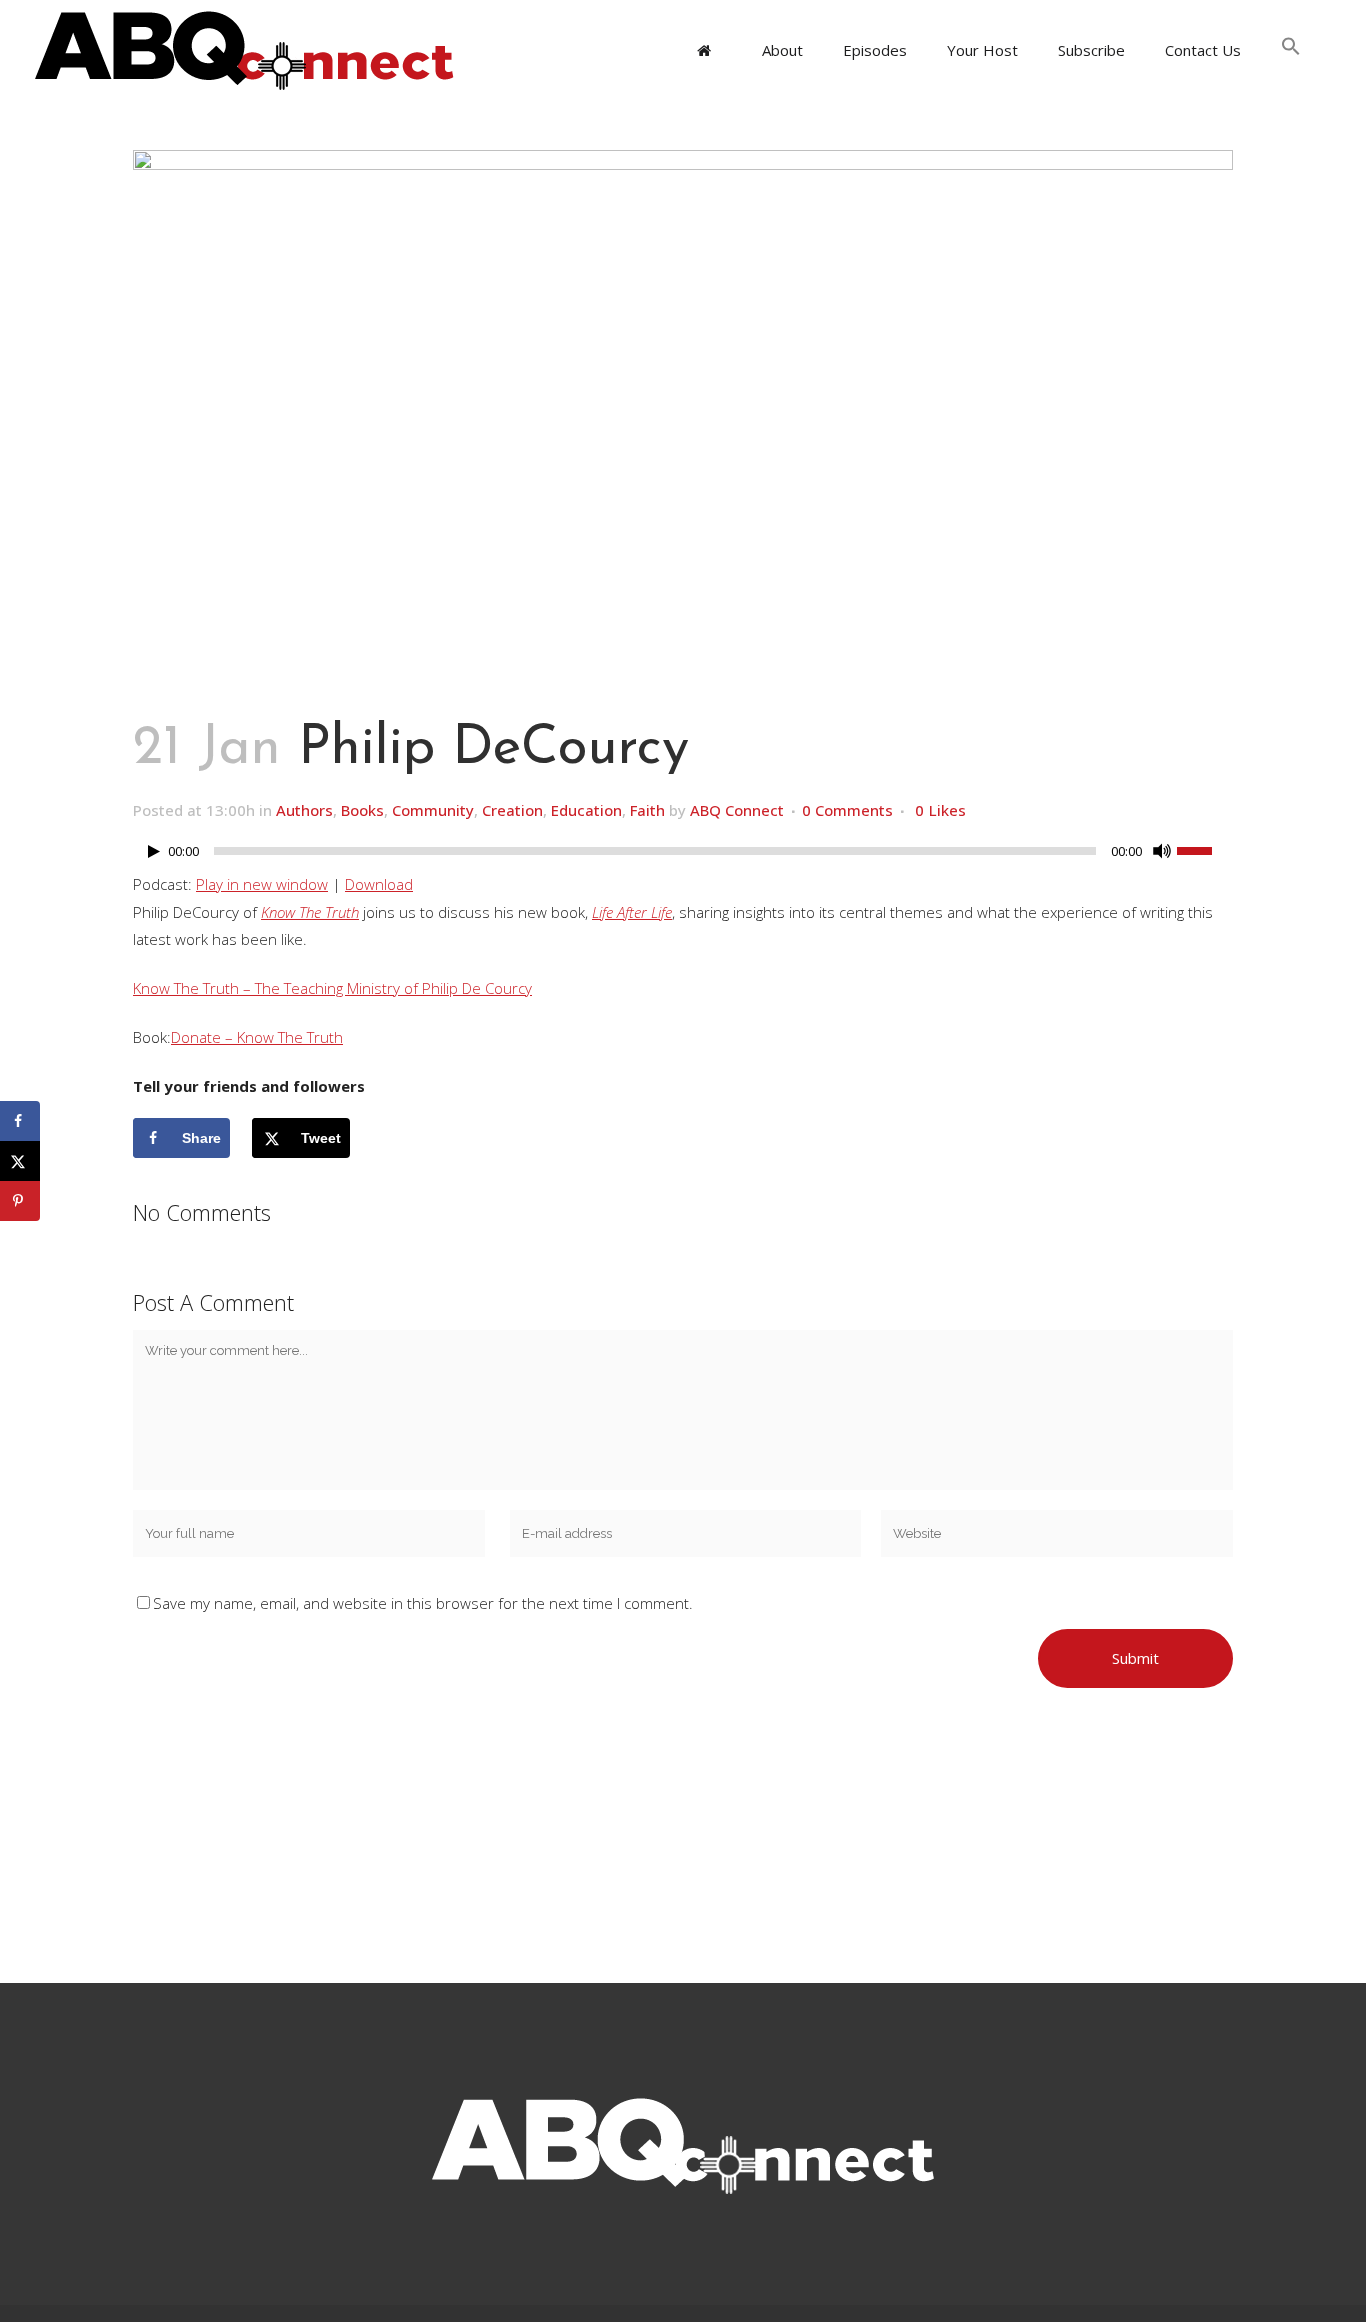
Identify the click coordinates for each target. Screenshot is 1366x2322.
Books (362, 810)
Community (433, 810)
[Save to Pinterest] (20, 1201)
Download (379, 884)
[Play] (154, 851)
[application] (683, 856)
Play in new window (262, 884)
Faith (647, 810)
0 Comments (847, 810)
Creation (512, 810)
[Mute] (1162, 851)
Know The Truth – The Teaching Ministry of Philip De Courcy (332, 988)
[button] (1291, 50)
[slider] (1205, 849)
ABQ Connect (737, 810)
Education (586, 810)
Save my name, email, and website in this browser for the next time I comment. (423, 1603)
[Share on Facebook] (20, 1121)
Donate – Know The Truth (257, 1037)
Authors (304, 810)
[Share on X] (20, 1161)
